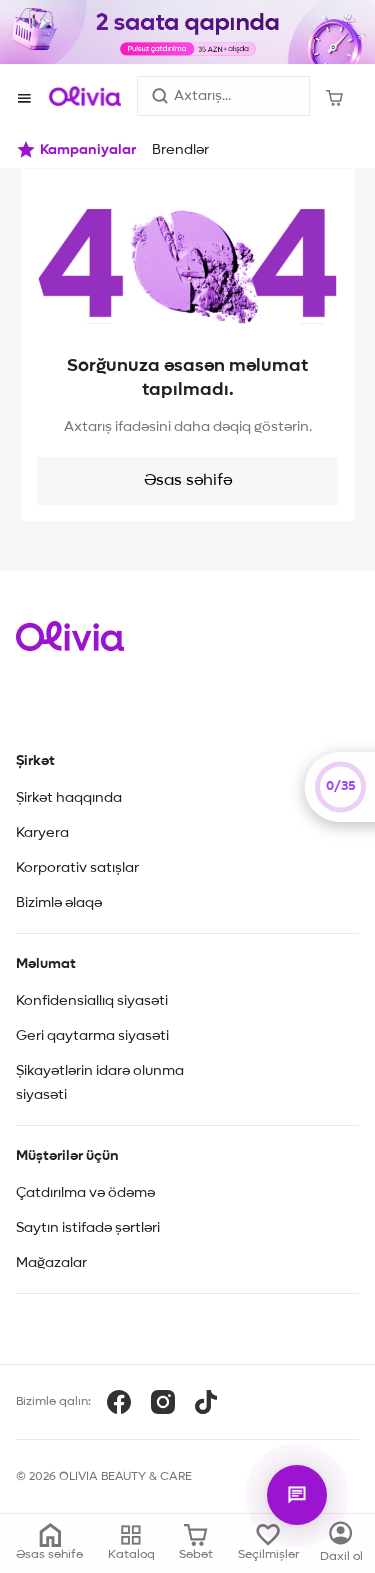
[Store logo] (85, 96)
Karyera (42, 833)
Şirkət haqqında (69, 798)
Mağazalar (51, 1263)
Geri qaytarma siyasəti (92, 1036)
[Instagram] (163, 1402)
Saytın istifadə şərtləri (88, 1228)
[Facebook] (119, 1402)
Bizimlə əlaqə (59, 903)
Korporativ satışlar (77, 868)
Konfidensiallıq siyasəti (92, 1001)
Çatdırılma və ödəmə (85, 1193)
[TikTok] (206, 1402)
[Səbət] (334, 96)
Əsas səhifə (188, 481)
